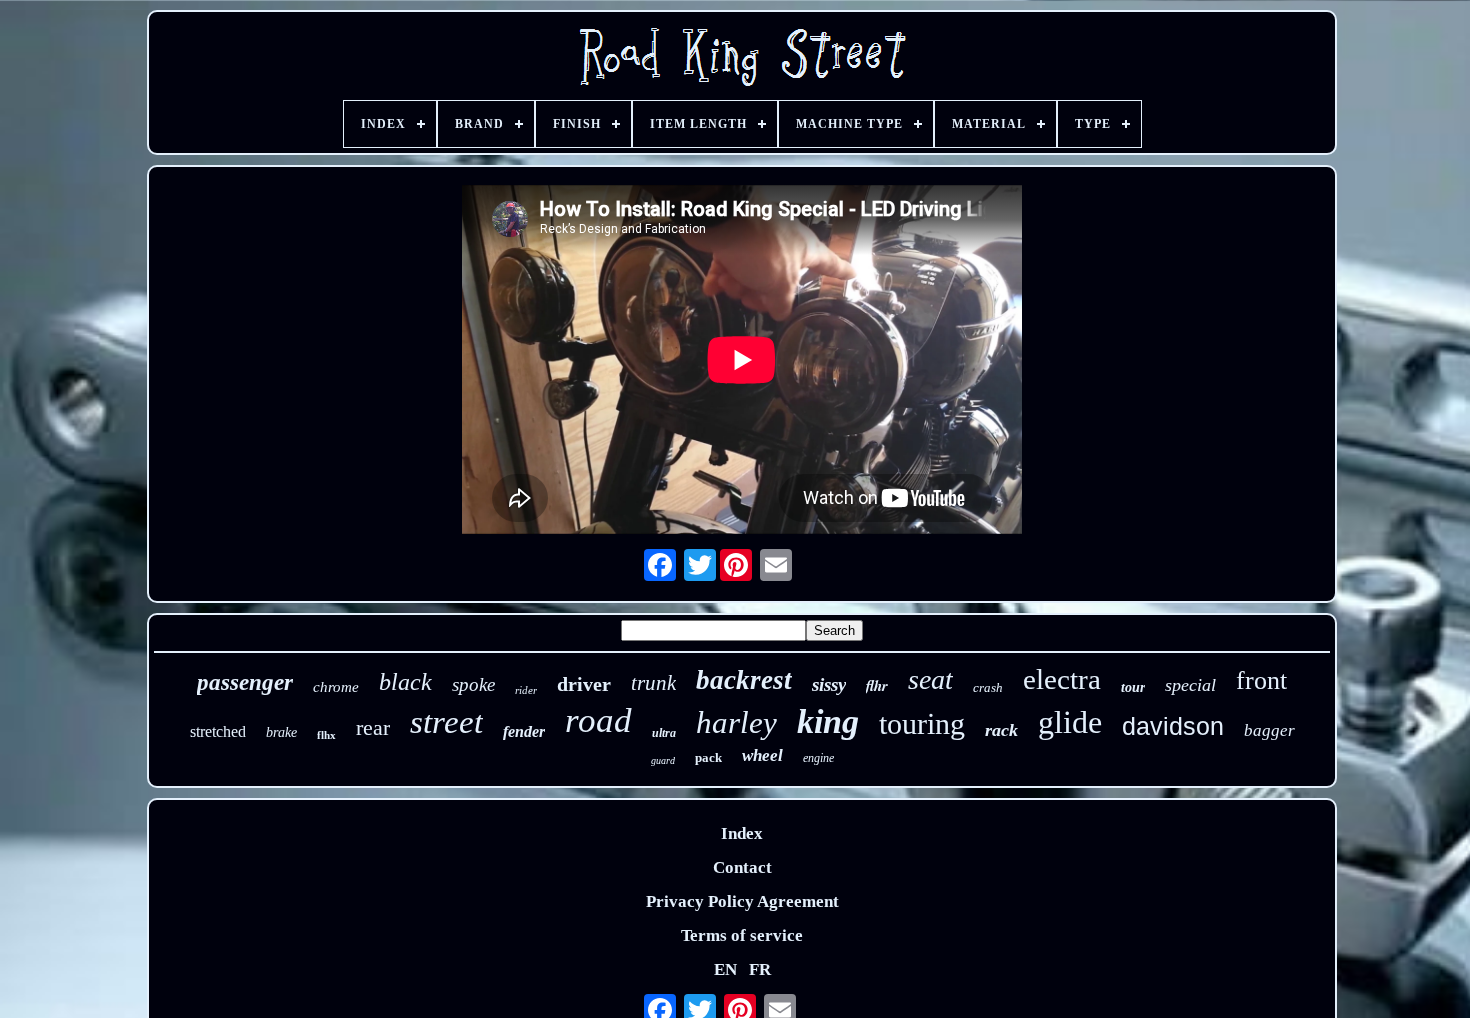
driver (584, 684)
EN (725, 969)
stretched (218, 731)
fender (524, 731)
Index (742, 833)
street (446, 722)
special (1190, 685)
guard (663, 760)
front (1261, 680)
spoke (473, 684)
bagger (1269, 730)
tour (1133, 687)
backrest (744, 680)
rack (1001, 730)
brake (281, 732)
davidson (1173, 726)
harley (736, 722)
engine (818, 758)
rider (526, 690)
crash (988, 687)
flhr (877, 685)
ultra (664, 733)
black (405, 682)
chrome (336, 687)
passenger (245, 682)
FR (760, 969)
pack (708, 757)
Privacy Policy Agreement (742, 901)
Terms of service (742, 935)
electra (1062, 679)
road (598, 720)
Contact (742, 867)
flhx (326, 735)
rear (373, 727)
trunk (653, 683)
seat (930, 679)
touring (922, 723)
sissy (829, 684)
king (828, 721)
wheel (762, 755)
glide (1070, 722)
